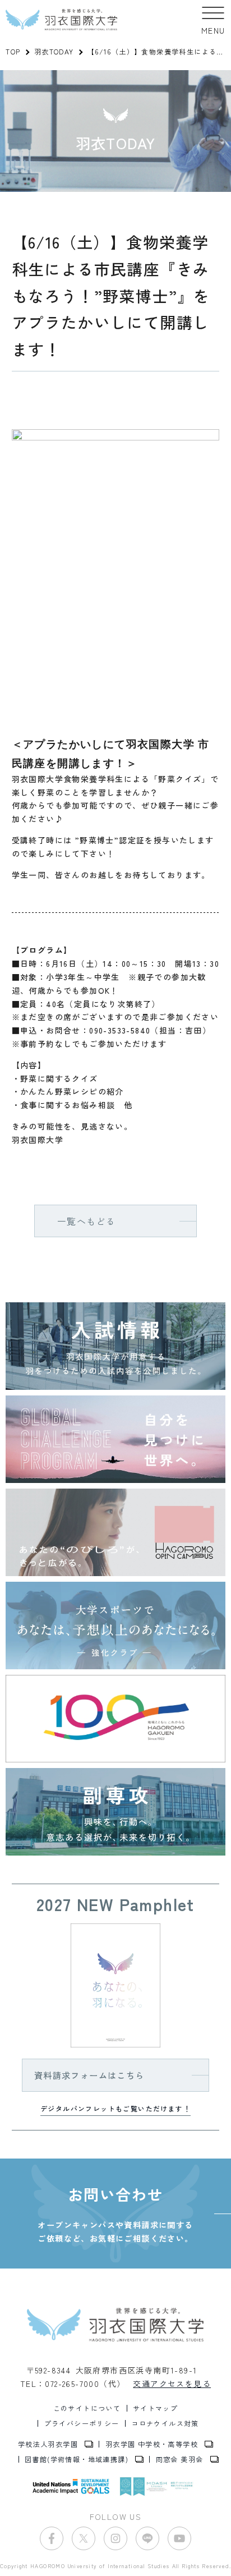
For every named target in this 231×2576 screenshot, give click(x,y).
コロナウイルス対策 (165, 2423)
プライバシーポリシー (82, 2423)
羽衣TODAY (54, 51)
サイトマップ (155, 2408)
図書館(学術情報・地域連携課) (77, 2459)
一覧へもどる (86, 1221)
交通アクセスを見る (172, 2384)
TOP (13, 51)
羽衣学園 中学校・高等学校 (152, 2444)
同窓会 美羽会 (180, 2459)
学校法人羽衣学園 (48, 2444)
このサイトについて (87, 2408)
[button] (213, 20)
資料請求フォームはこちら (89, 2075)
